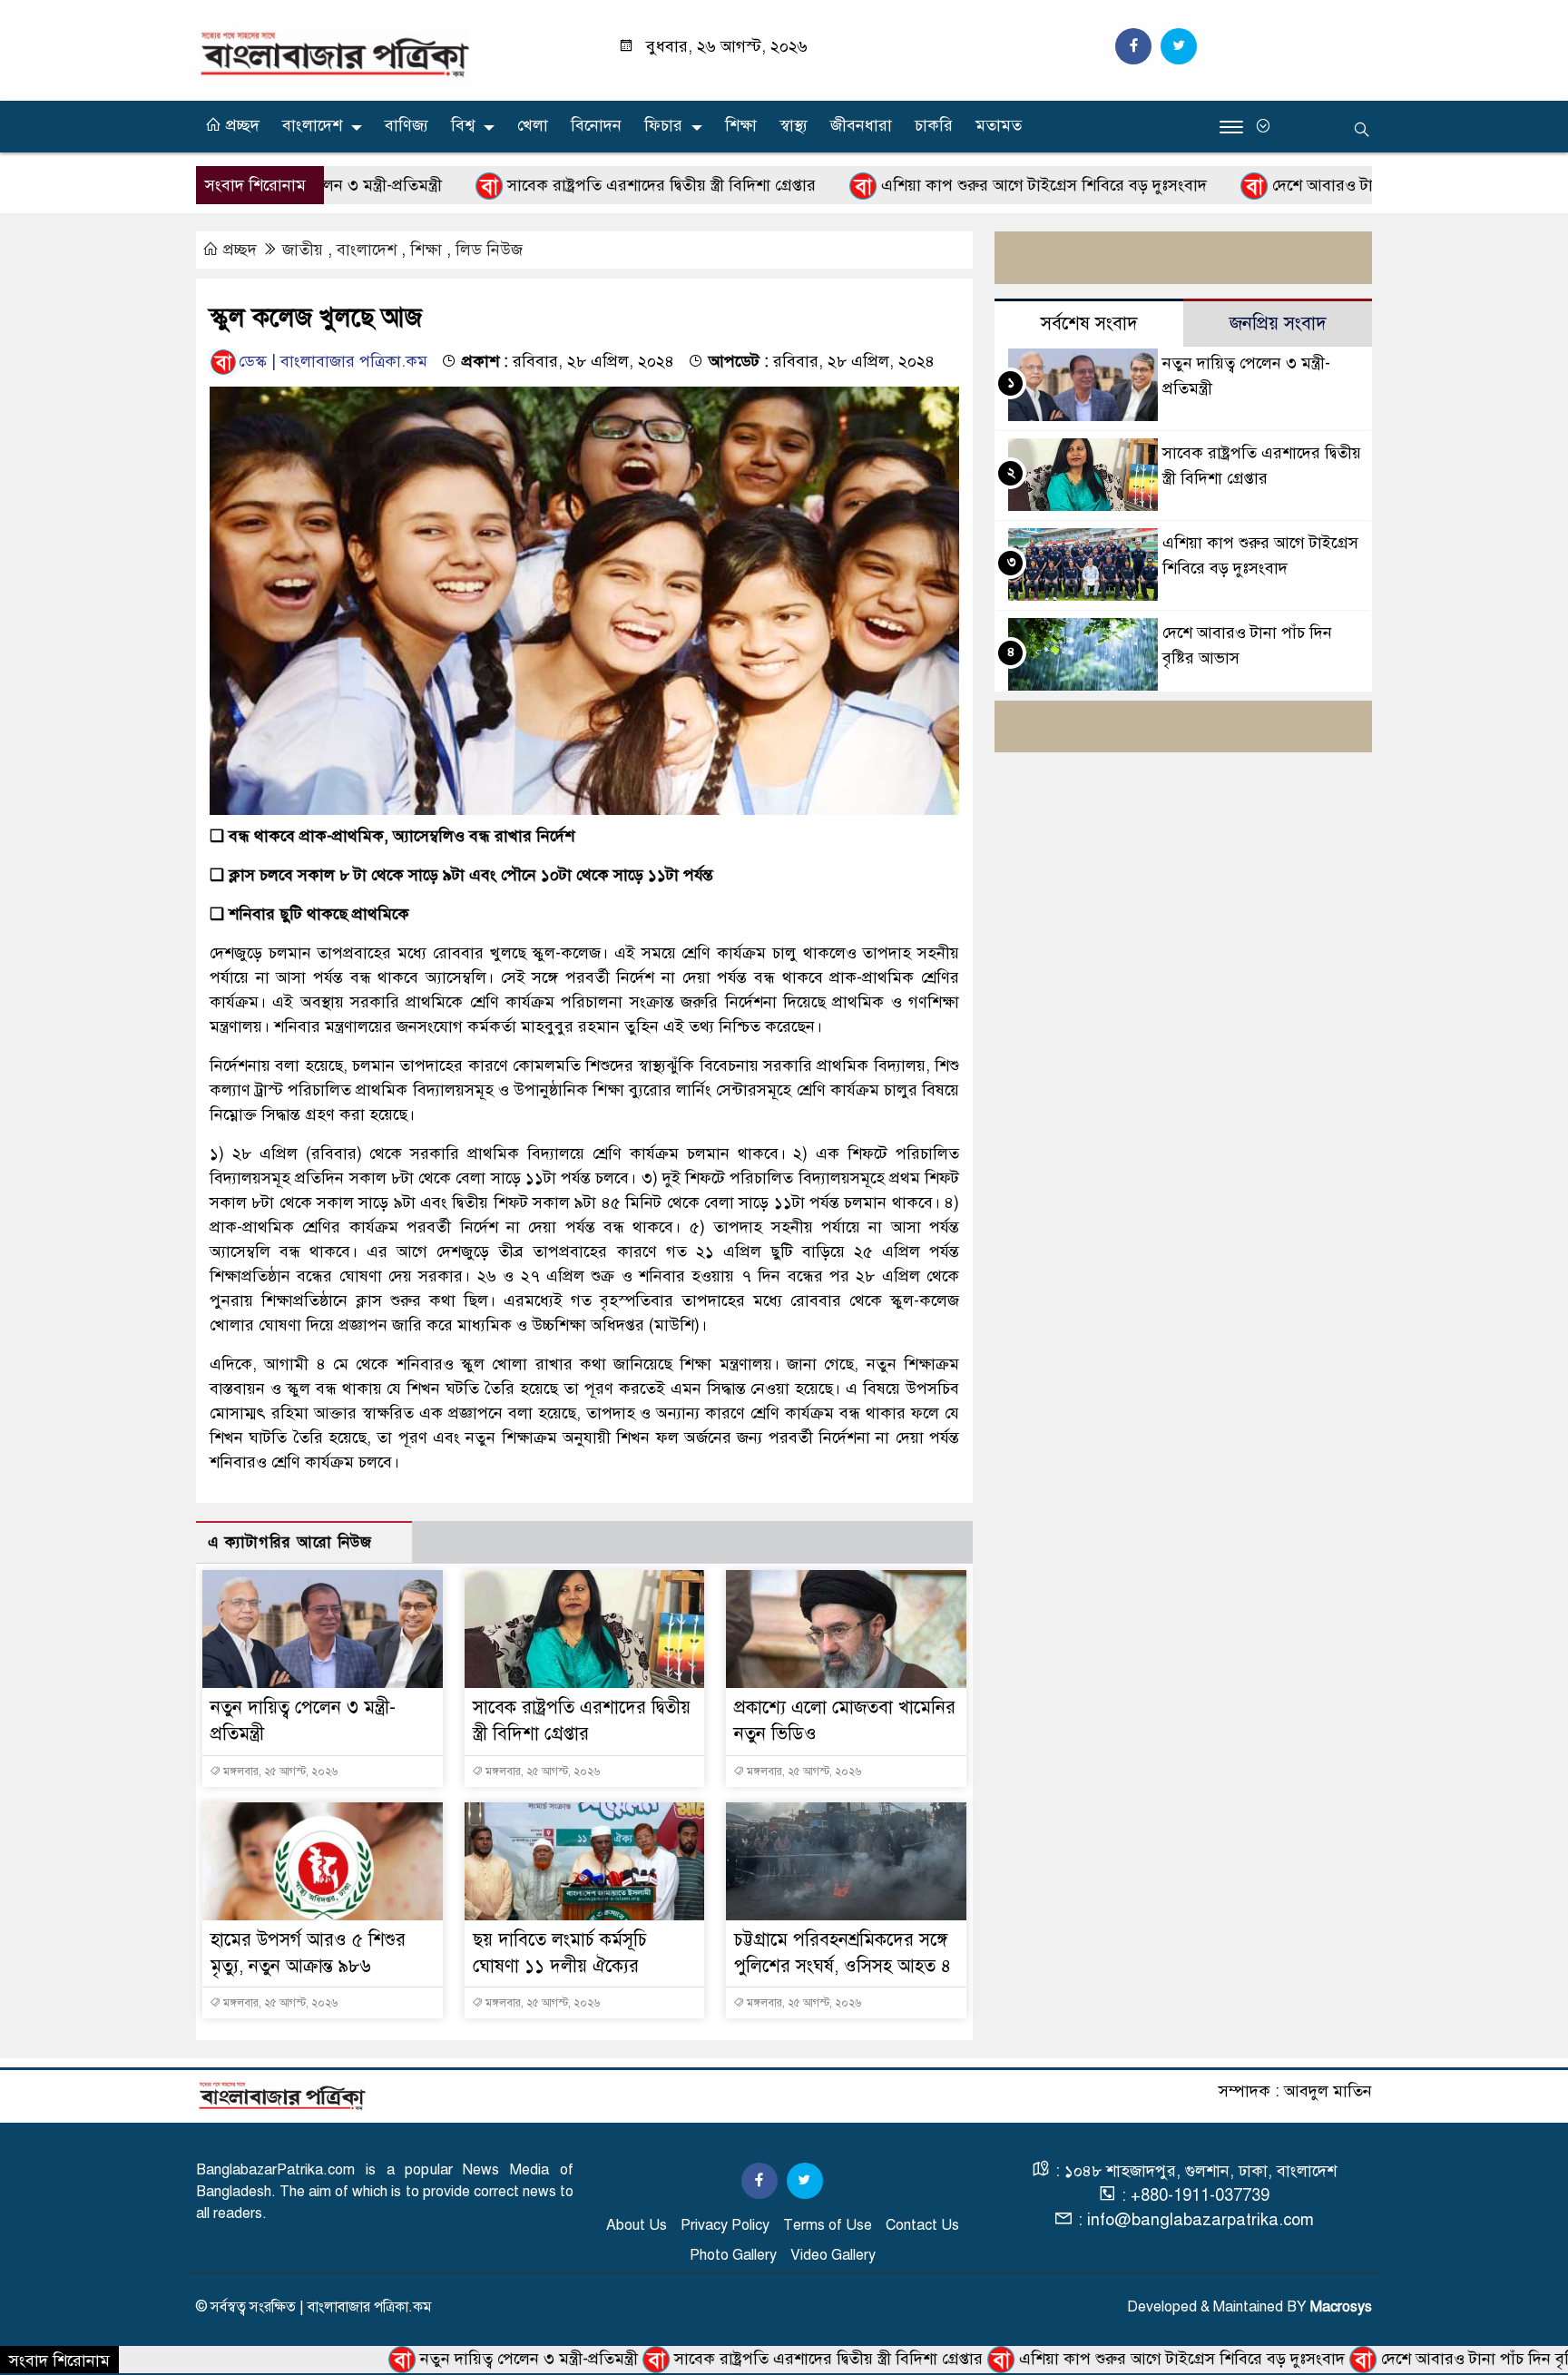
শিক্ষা (741, 125)
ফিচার (663, 125)
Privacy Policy (725, 2225)
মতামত (999, 125)
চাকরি (934, 125)
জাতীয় (303, 250)
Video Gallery (833, 2255)
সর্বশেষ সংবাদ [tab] (1089, 324)
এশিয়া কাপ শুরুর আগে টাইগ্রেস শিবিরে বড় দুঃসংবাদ (952, 185)
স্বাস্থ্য (794, 125)
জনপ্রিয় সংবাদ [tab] (1278, 324)
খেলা (533, 125)
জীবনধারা (861, 125)
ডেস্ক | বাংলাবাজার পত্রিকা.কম (333, 361)
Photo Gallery (733, 2255)
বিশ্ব (463, 125)
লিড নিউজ (489, 250)
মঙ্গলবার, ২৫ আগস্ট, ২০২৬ (279, 1771)
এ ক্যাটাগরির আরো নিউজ (290, 1542)
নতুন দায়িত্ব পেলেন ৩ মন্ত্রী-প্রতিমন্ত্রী (439, 2359)
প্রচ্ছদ (240, 125)
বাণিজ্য (407, 125)
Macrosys (1341, 2307)
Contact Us (922, 2225)
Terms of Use (828, 2225)
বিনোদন (596, 125)
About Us (637, 2225)
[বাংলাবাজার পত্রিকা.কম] (335, 54)
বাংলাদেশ (312, 125)
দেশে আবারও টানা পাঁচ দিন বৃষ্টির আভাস (1306, 185)
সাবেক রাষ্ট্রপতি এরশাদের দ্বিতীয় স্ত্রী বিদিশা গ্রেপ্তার (569, 185)
